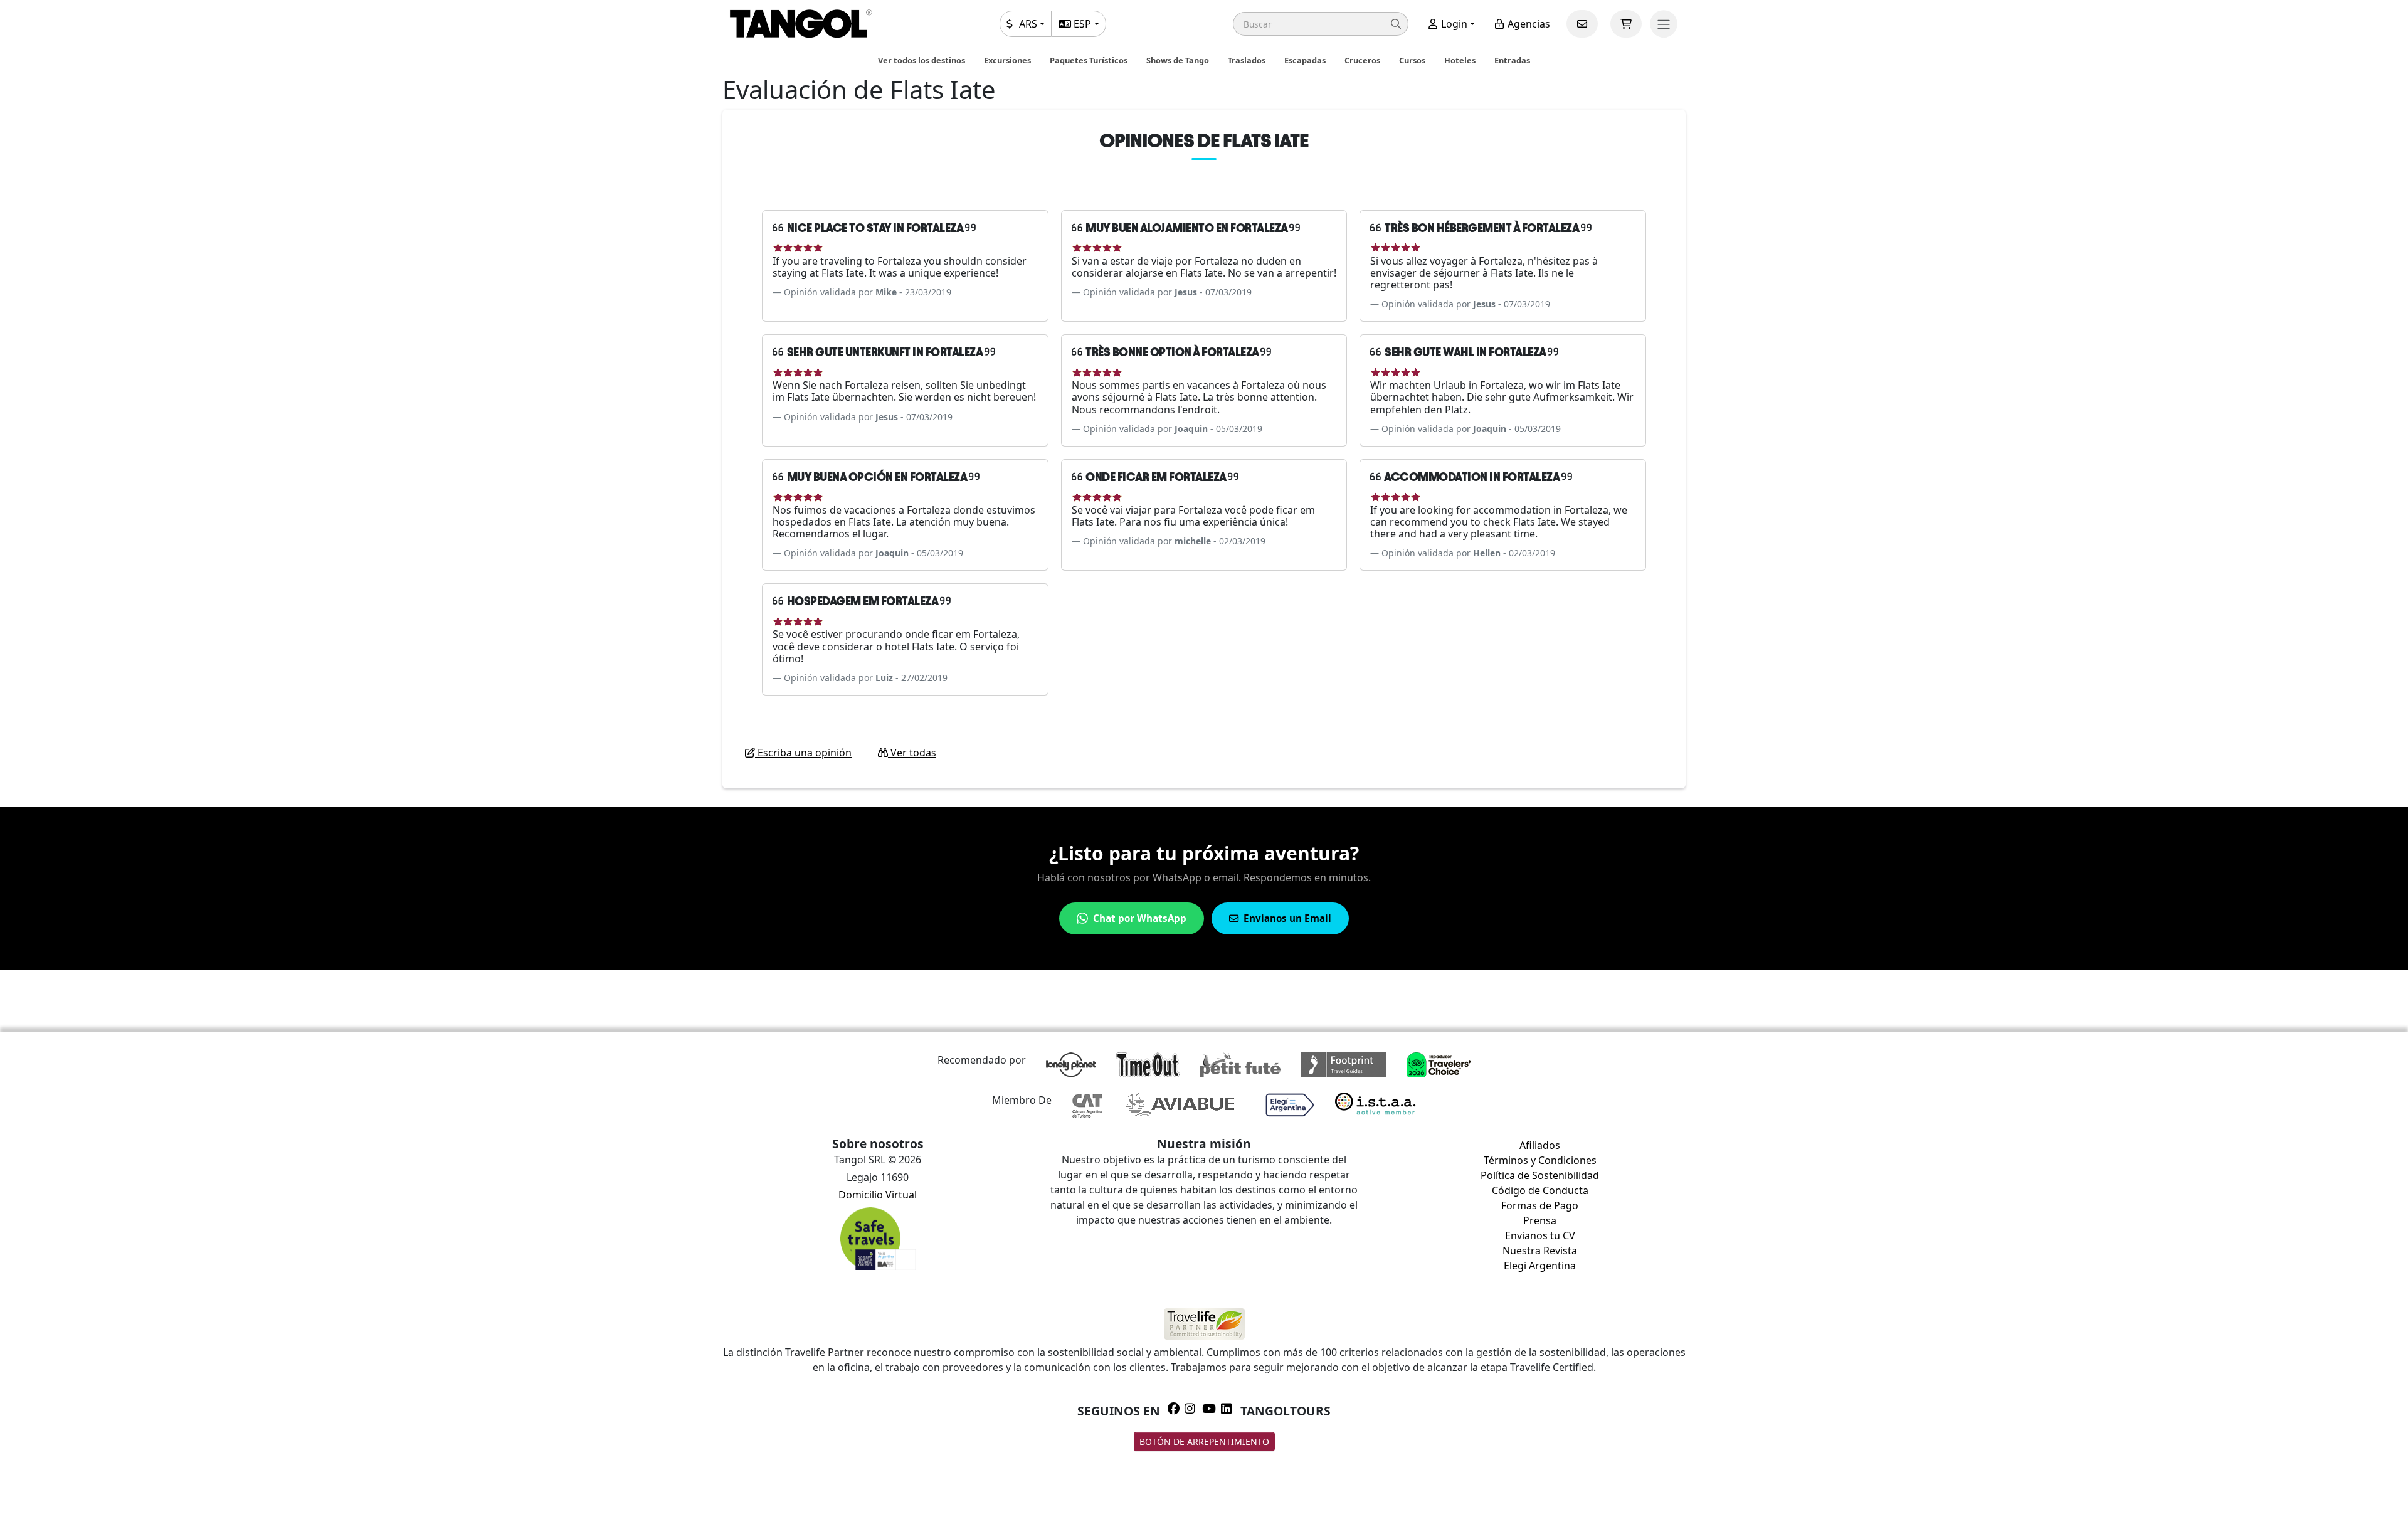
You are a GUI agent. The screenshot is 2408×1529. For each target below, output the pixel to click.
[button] (1321, 24)
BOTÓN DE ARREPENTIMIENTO (1204, 1442)
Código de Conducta (1540, 1190)
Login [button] (1453, 24)
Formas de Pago (1540, 1205)
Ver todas (912, 753)
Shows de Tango (1178, 60)
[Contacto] (1582, 24)
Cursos (1412, 60)
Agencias (1528, 24)
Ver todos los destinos (921, 60)
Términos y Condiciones (1540, 1160)
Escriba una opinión (803, 753)
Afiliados (1540, 1145)
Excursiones (1007, 60)
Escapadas (1305, 60)
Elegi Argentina (1540, 1266)
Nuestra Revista (1540, 1251)
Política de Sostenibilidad (1540, 1175)
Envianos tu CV (1540, 1235)
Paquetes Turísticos (1089, 60)
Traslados (1247, 60)
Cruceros (1362, 60)
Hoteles (1460, 60)
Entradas (1512, 60)
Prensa (1540, 1220)
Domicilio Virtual (878, 1195)
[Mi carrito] (1626, 24)
